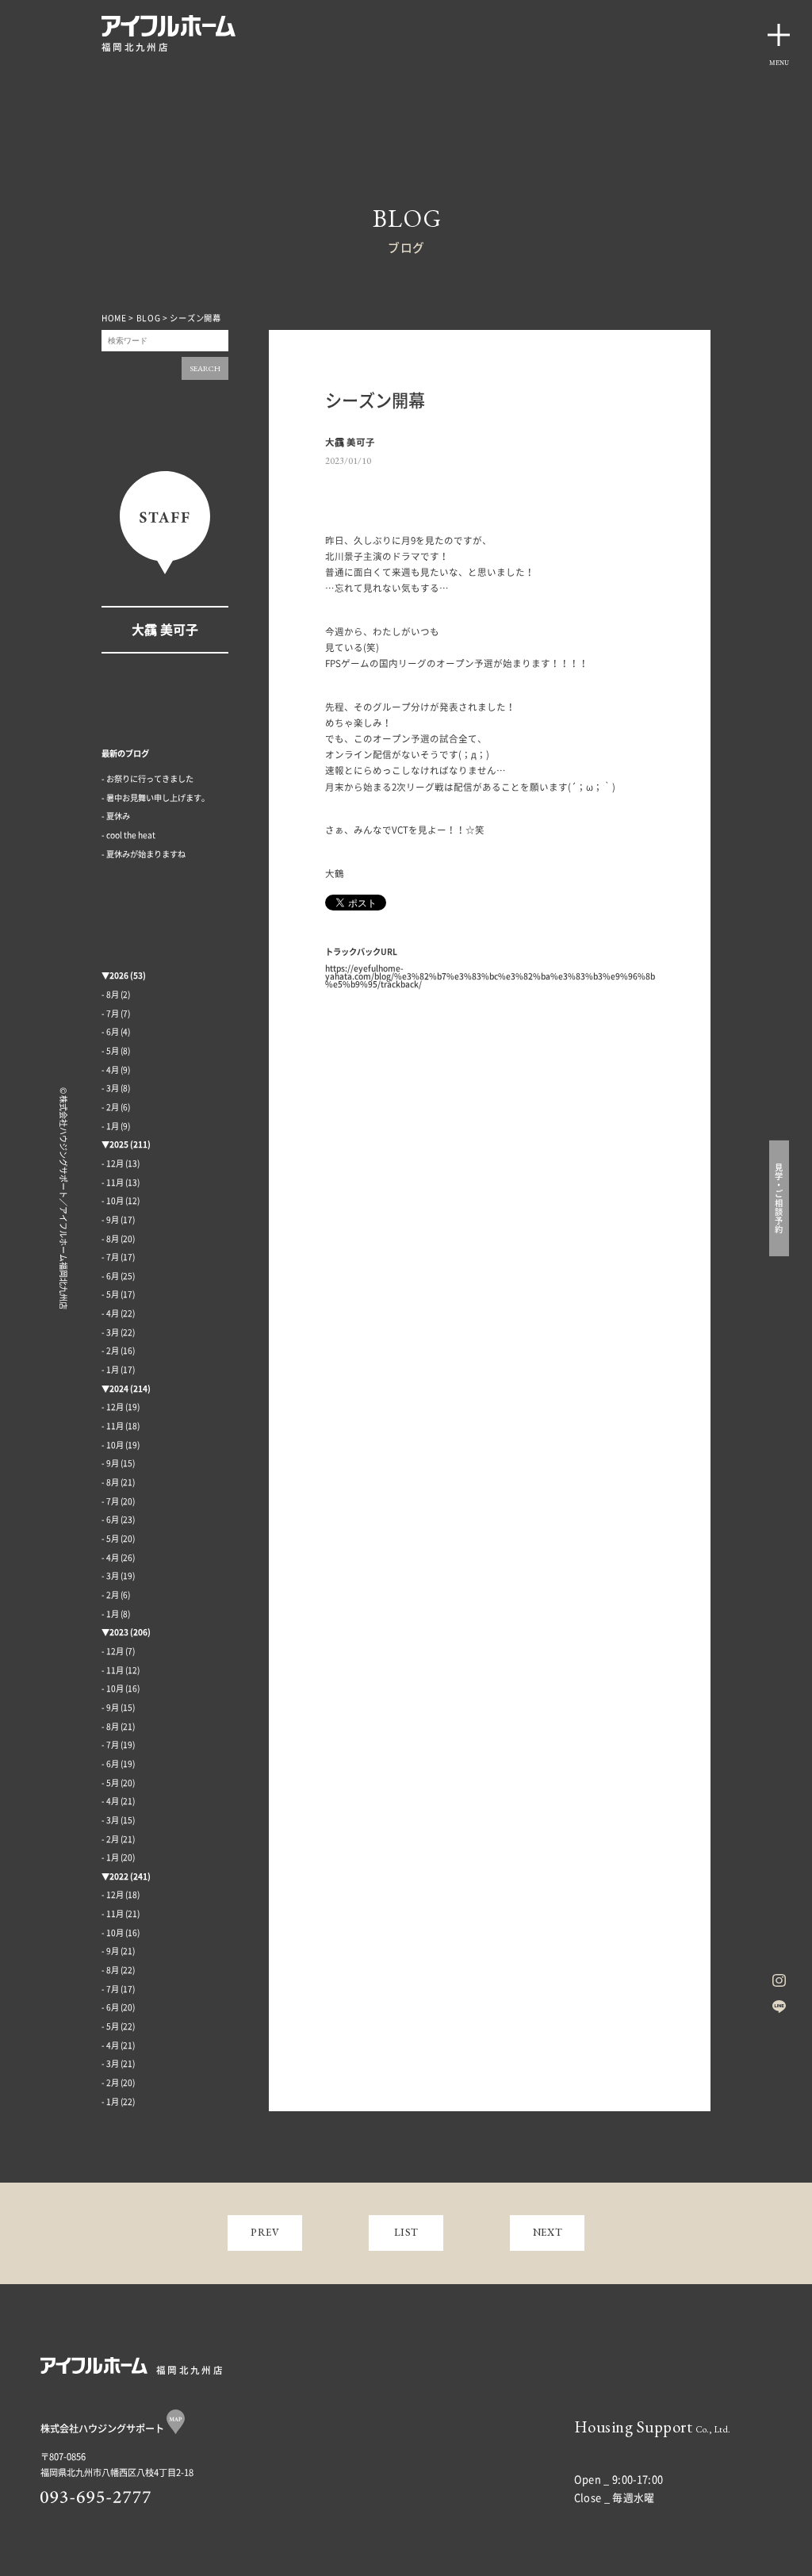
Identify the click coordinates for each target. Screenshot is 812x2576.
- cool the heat (128, 835)
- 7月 (110, 1014)
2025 (119, 1144)
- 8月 (110, 995)
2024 (119, 1389)
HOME (114, 318)
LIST (407, 2232)
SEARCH (205, 368)
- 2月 (110, 1107)
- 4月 (110, 1070)
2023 (119, 1632)
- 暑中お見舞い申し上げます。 (155, 798)
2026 (119, 976)
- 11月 (113, 1183)
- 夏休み (116, 816)
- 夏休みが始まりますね (144, 854)
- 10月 (113, 1201)
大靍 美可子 (165, 630)
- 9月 (110, 1220)
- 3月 (110, 1088)
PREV (265, 2232)
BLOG (149, 318)
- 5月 (110, 1051)
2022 (119, 1876)
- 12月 (113, 1163)
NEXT (548, 2232)
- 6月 (110, 1032)
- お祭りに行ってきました (147, 779)
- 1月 (110, 1126)
